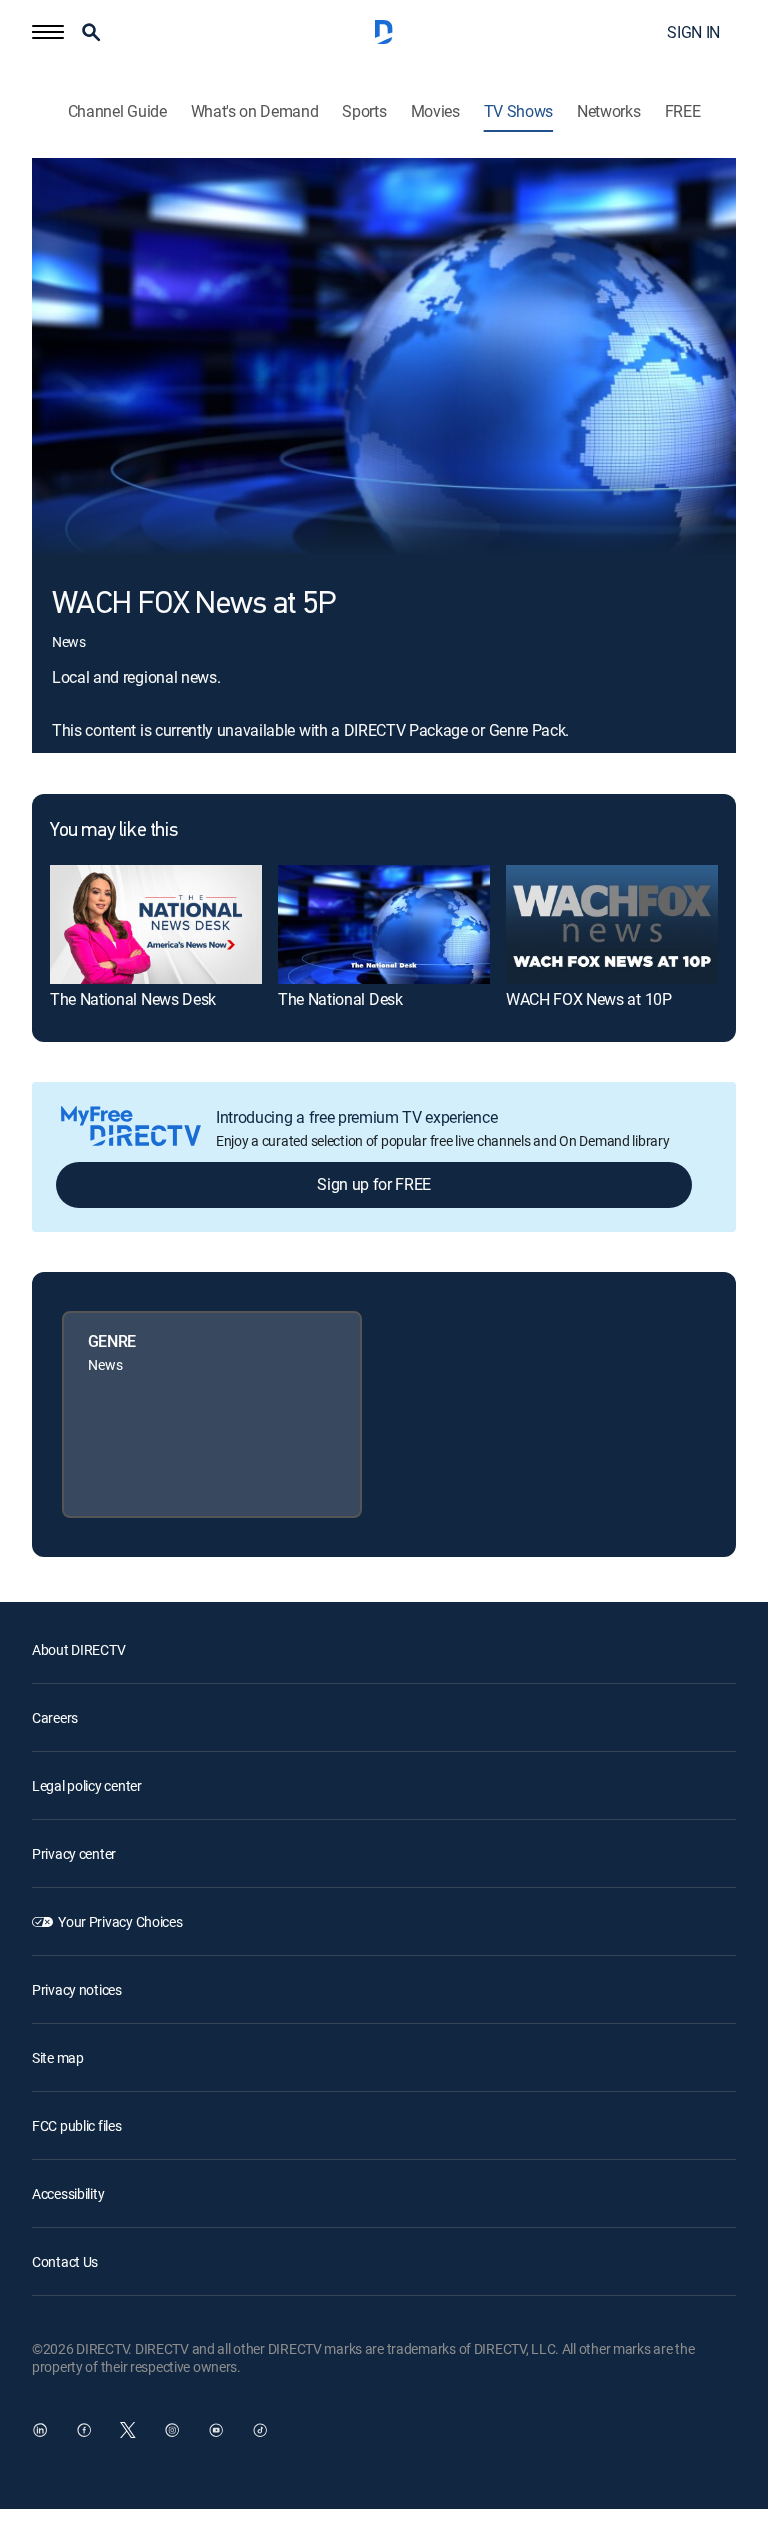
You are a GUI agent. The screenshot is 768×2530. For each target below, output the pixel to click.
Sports (364, 111)
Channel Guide (117, 111)
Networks (608, 111)
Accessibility (68, 2193)
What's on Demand (255, 111)
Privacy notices (77, 1989)
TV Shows (518, 111)
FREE (683, 111)
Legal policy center (87, 1785)
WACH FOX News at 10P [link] (589, 999)
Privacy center (74, 1853)
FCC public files (77, 2125)
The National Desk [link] (340, 999)
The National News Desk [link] (133, 999)
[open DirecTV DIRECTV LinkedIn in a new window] (40, 2430)
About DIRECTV (78, 1649)
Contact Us (65, 2261)
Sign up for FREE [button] (374, 1184)
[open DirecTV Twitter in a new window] (128, 2430)
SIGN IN (693, 32)
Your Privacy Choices (120, 1921)
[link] (156, 924)
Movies (435, 111)
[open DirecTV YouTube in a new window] (216, 2430)
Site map (58, 2057)
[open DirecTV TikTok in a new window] (260, 2430)
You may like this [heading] (113, 831)
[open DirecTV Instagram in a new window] (172, 2430)
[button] (48, 32)
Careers (55, 1717)
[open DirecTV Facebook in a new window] (84, 2430)
